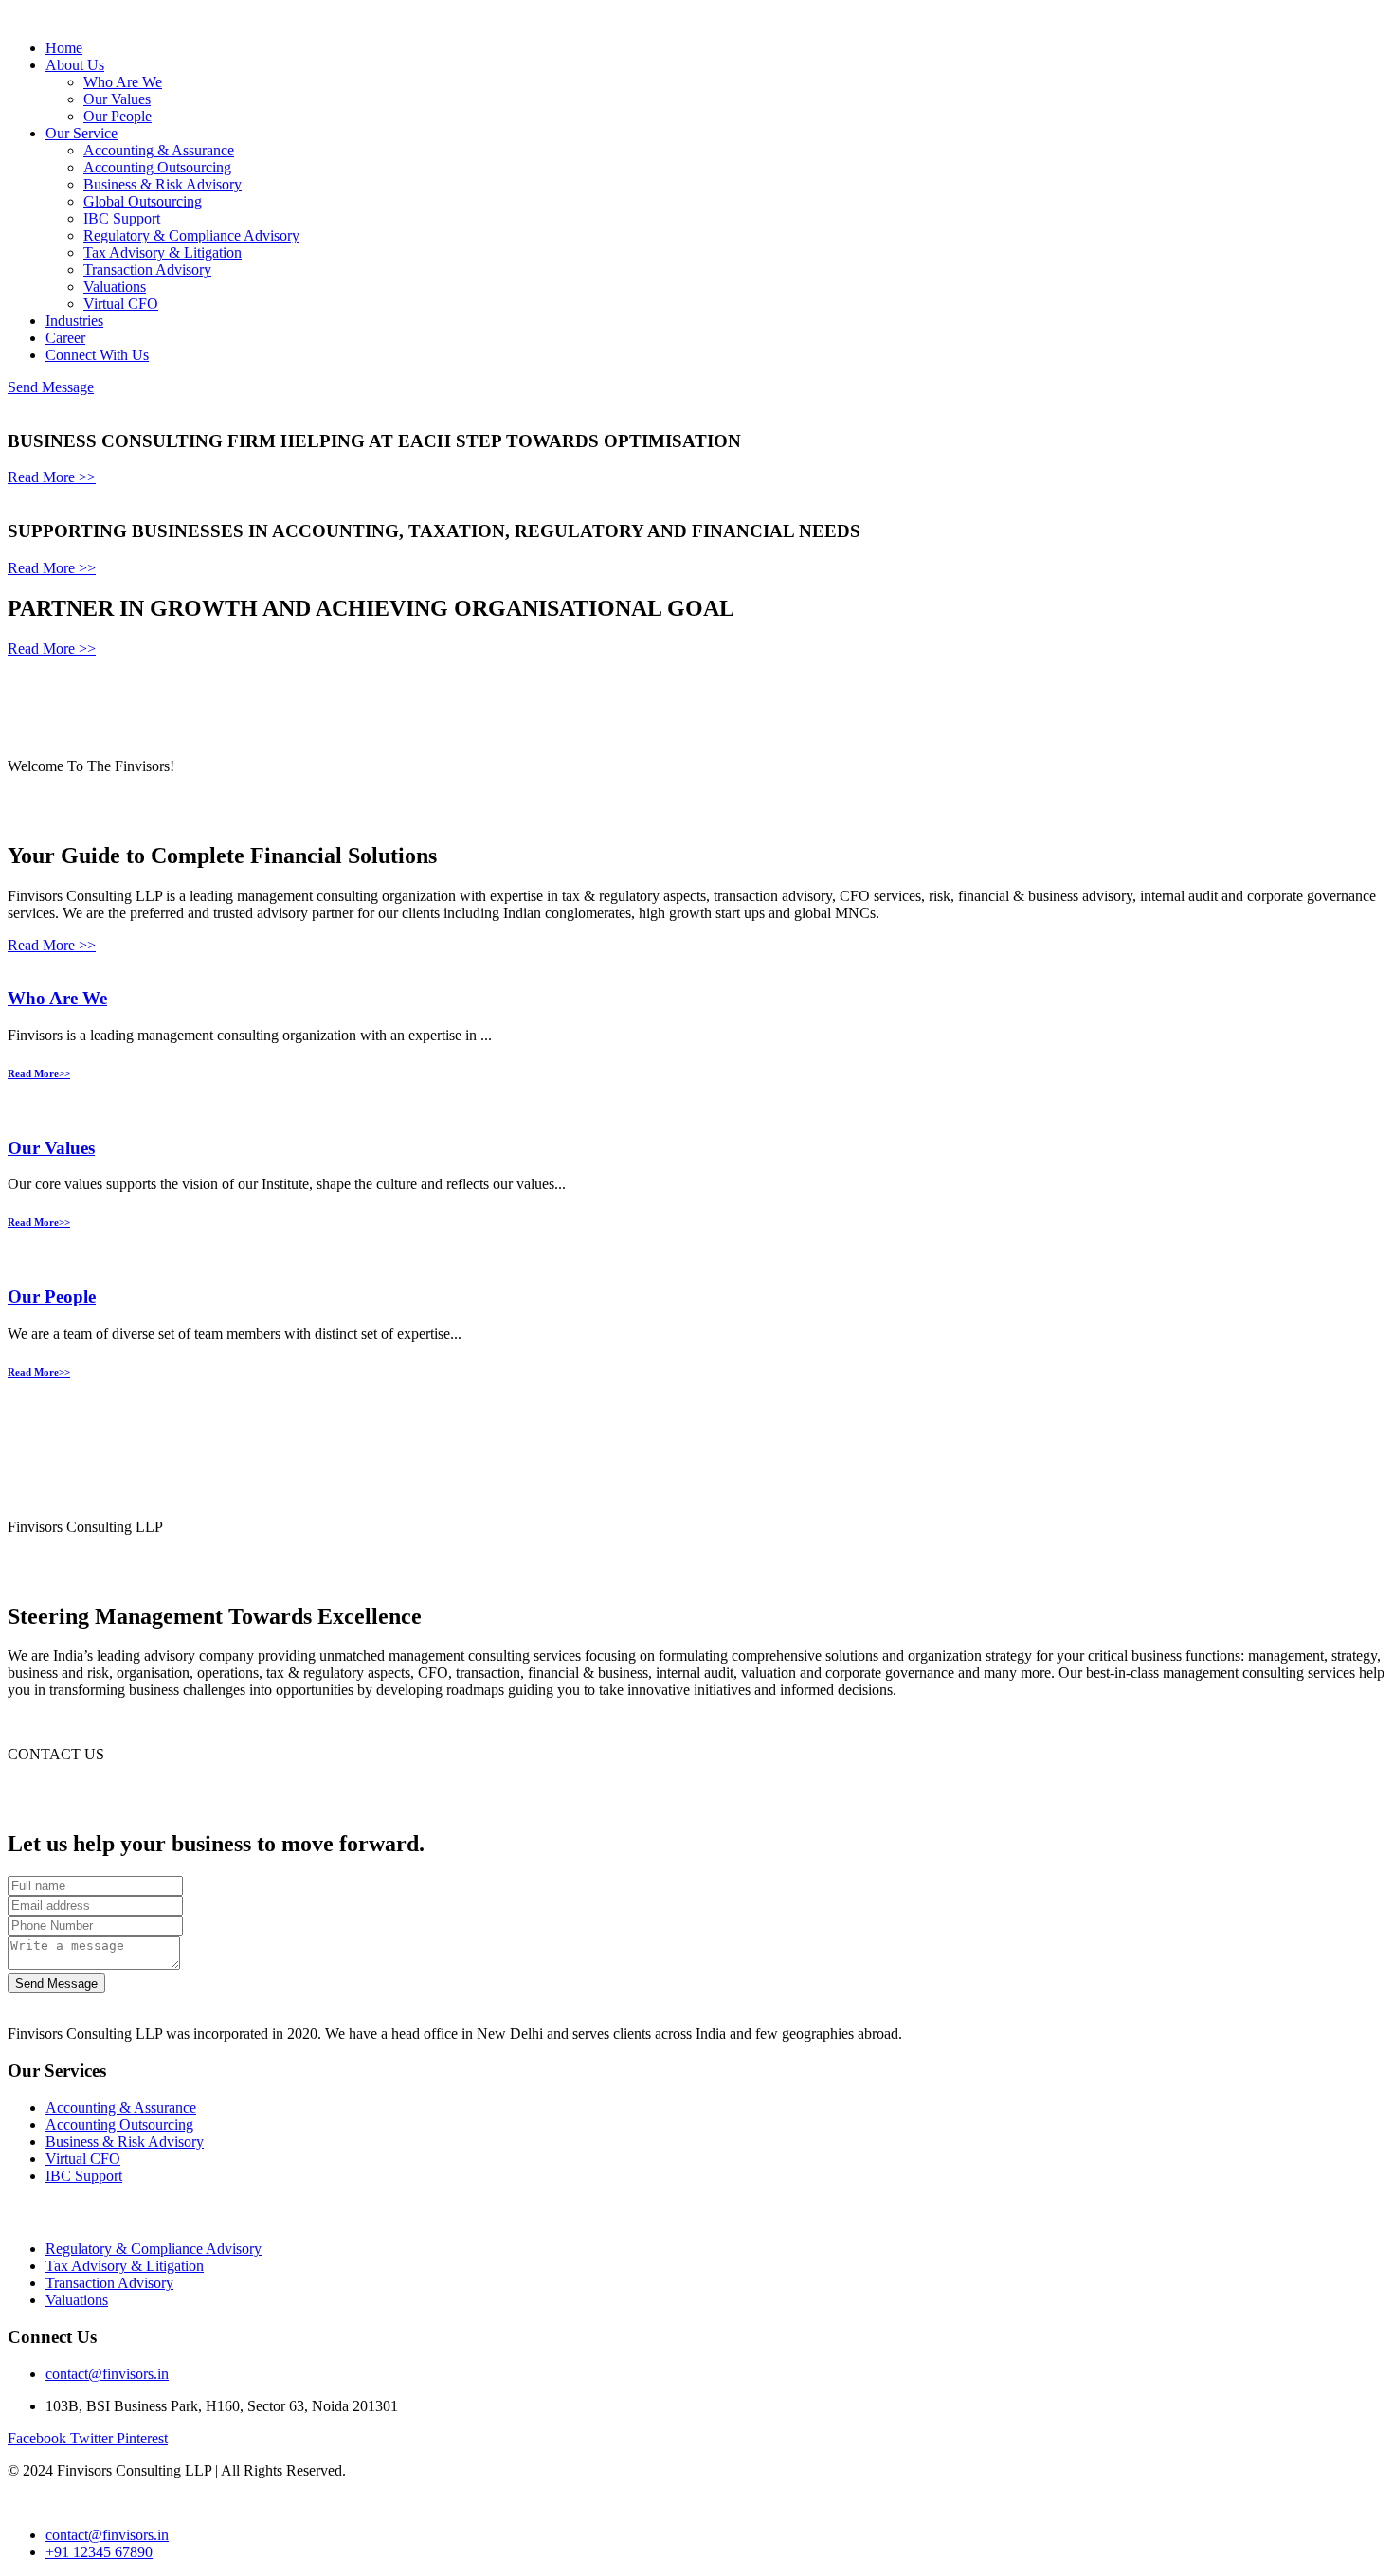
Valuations (115, 287)
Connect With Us (97, 355)
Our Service (81, 133)
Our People (118, 116)
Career (65, 338)
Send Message (51, 387)
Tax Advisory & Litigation (163, 252)
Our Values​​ (51, 1148)
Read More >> (52, 477)
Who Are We (123, 82)
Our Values (117, 99)
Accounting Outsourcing (157, 167)
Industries (74, 321)
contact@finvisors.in (107, 2374)
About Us (75, 65)
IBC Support (122, 218)
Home (64, 48)
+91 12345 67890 (99, 2552)
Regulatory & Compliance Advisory (191, 235)
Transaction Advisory (147, 270)
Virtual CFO (121, 304)
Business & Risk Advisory (163, 184)
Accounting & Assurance (159, 150)
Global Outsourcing (143, 201)
